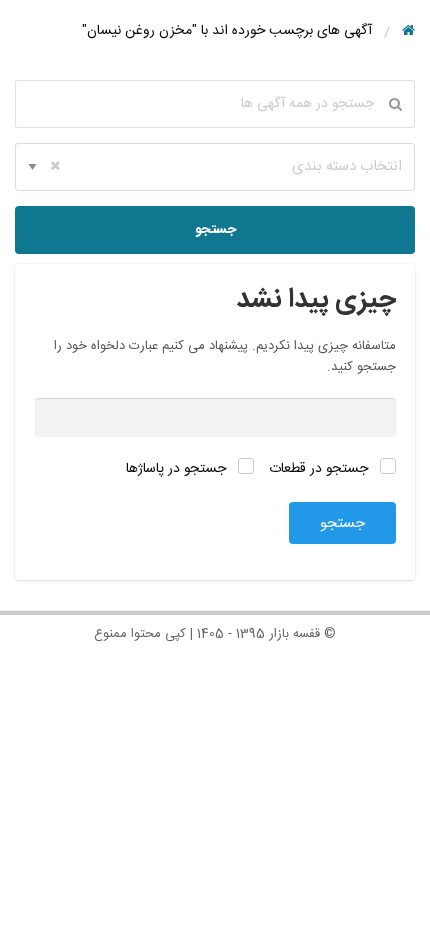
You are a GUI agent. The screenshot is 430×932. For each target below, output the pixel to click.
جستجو (215, 230)
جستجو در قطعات (320, 469)
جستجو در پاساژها (178, 469)
